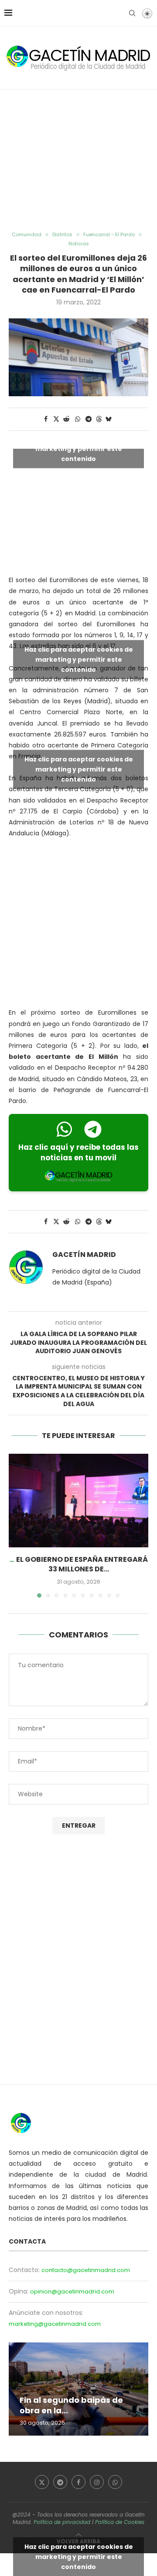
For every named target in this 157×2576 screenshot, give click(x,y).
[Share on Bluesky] (109, 419)
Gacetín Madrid (84, 1255)
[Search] (132, 13)
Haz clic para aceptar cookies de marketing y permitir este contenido (79, 449)
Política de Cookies (120, 2522)
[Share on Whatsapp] (78, 419)
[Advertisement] (78, 161)
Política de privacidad (62, 2522)
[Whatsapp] (115, 2482)
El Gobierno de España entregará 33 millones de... (82, 1564)
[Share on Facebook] (46, 419)
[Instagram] (97, 2482)
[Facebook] (78, 2482)
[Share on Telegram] (89, 419)
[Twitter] (42, 2482)
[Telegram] (60, 2482)
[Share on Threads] (99, 419)
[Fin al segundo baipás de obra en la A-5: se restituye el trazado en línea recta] (78, 2389)
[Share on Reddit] (67, 419)
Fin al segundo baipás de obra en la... (71, 2405)
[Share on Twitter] (56, 419)
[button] (16, 1525)
